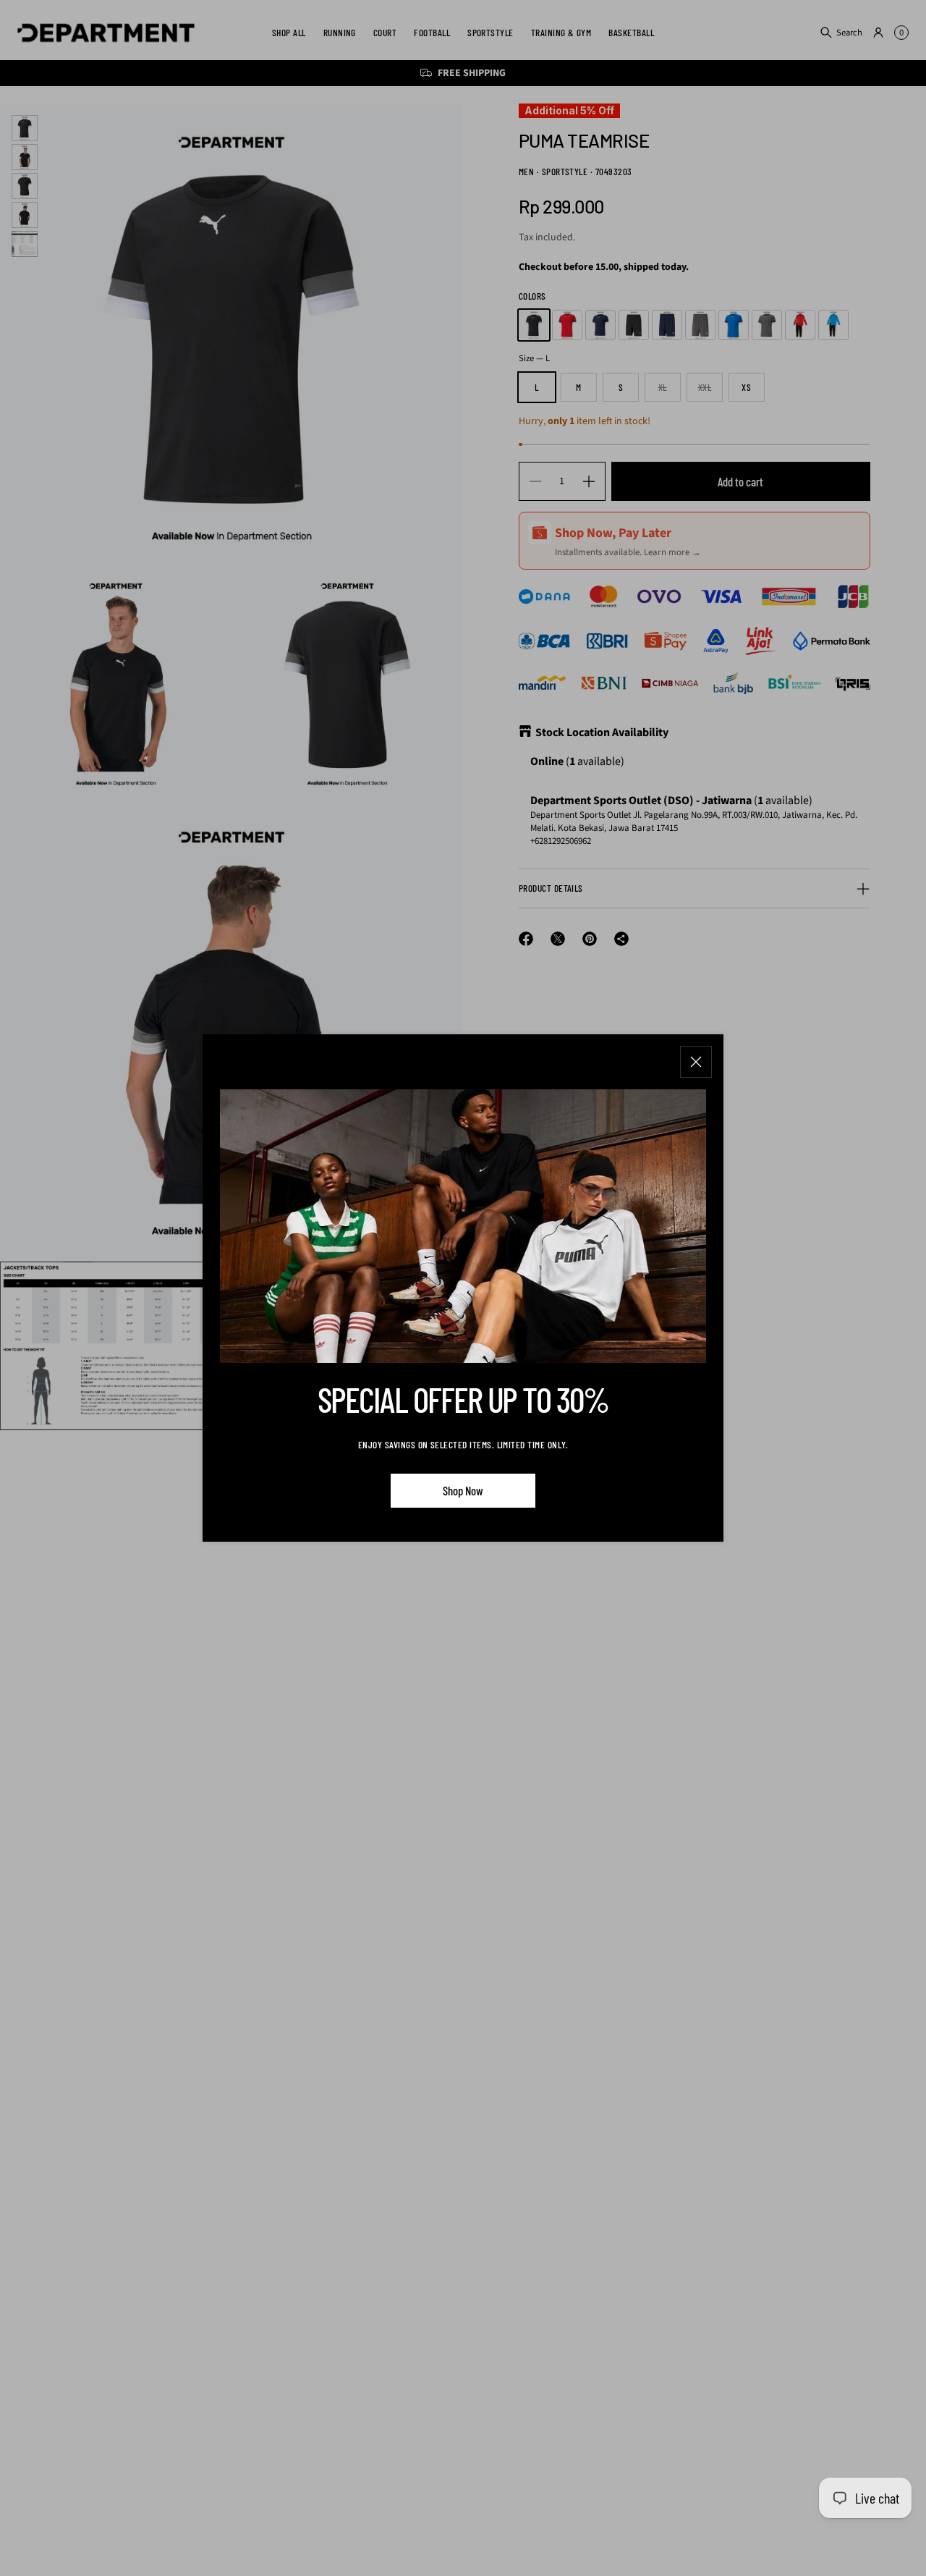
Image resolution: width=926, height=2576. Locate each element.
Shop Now (463, 1490)
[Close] (696, 1062)
